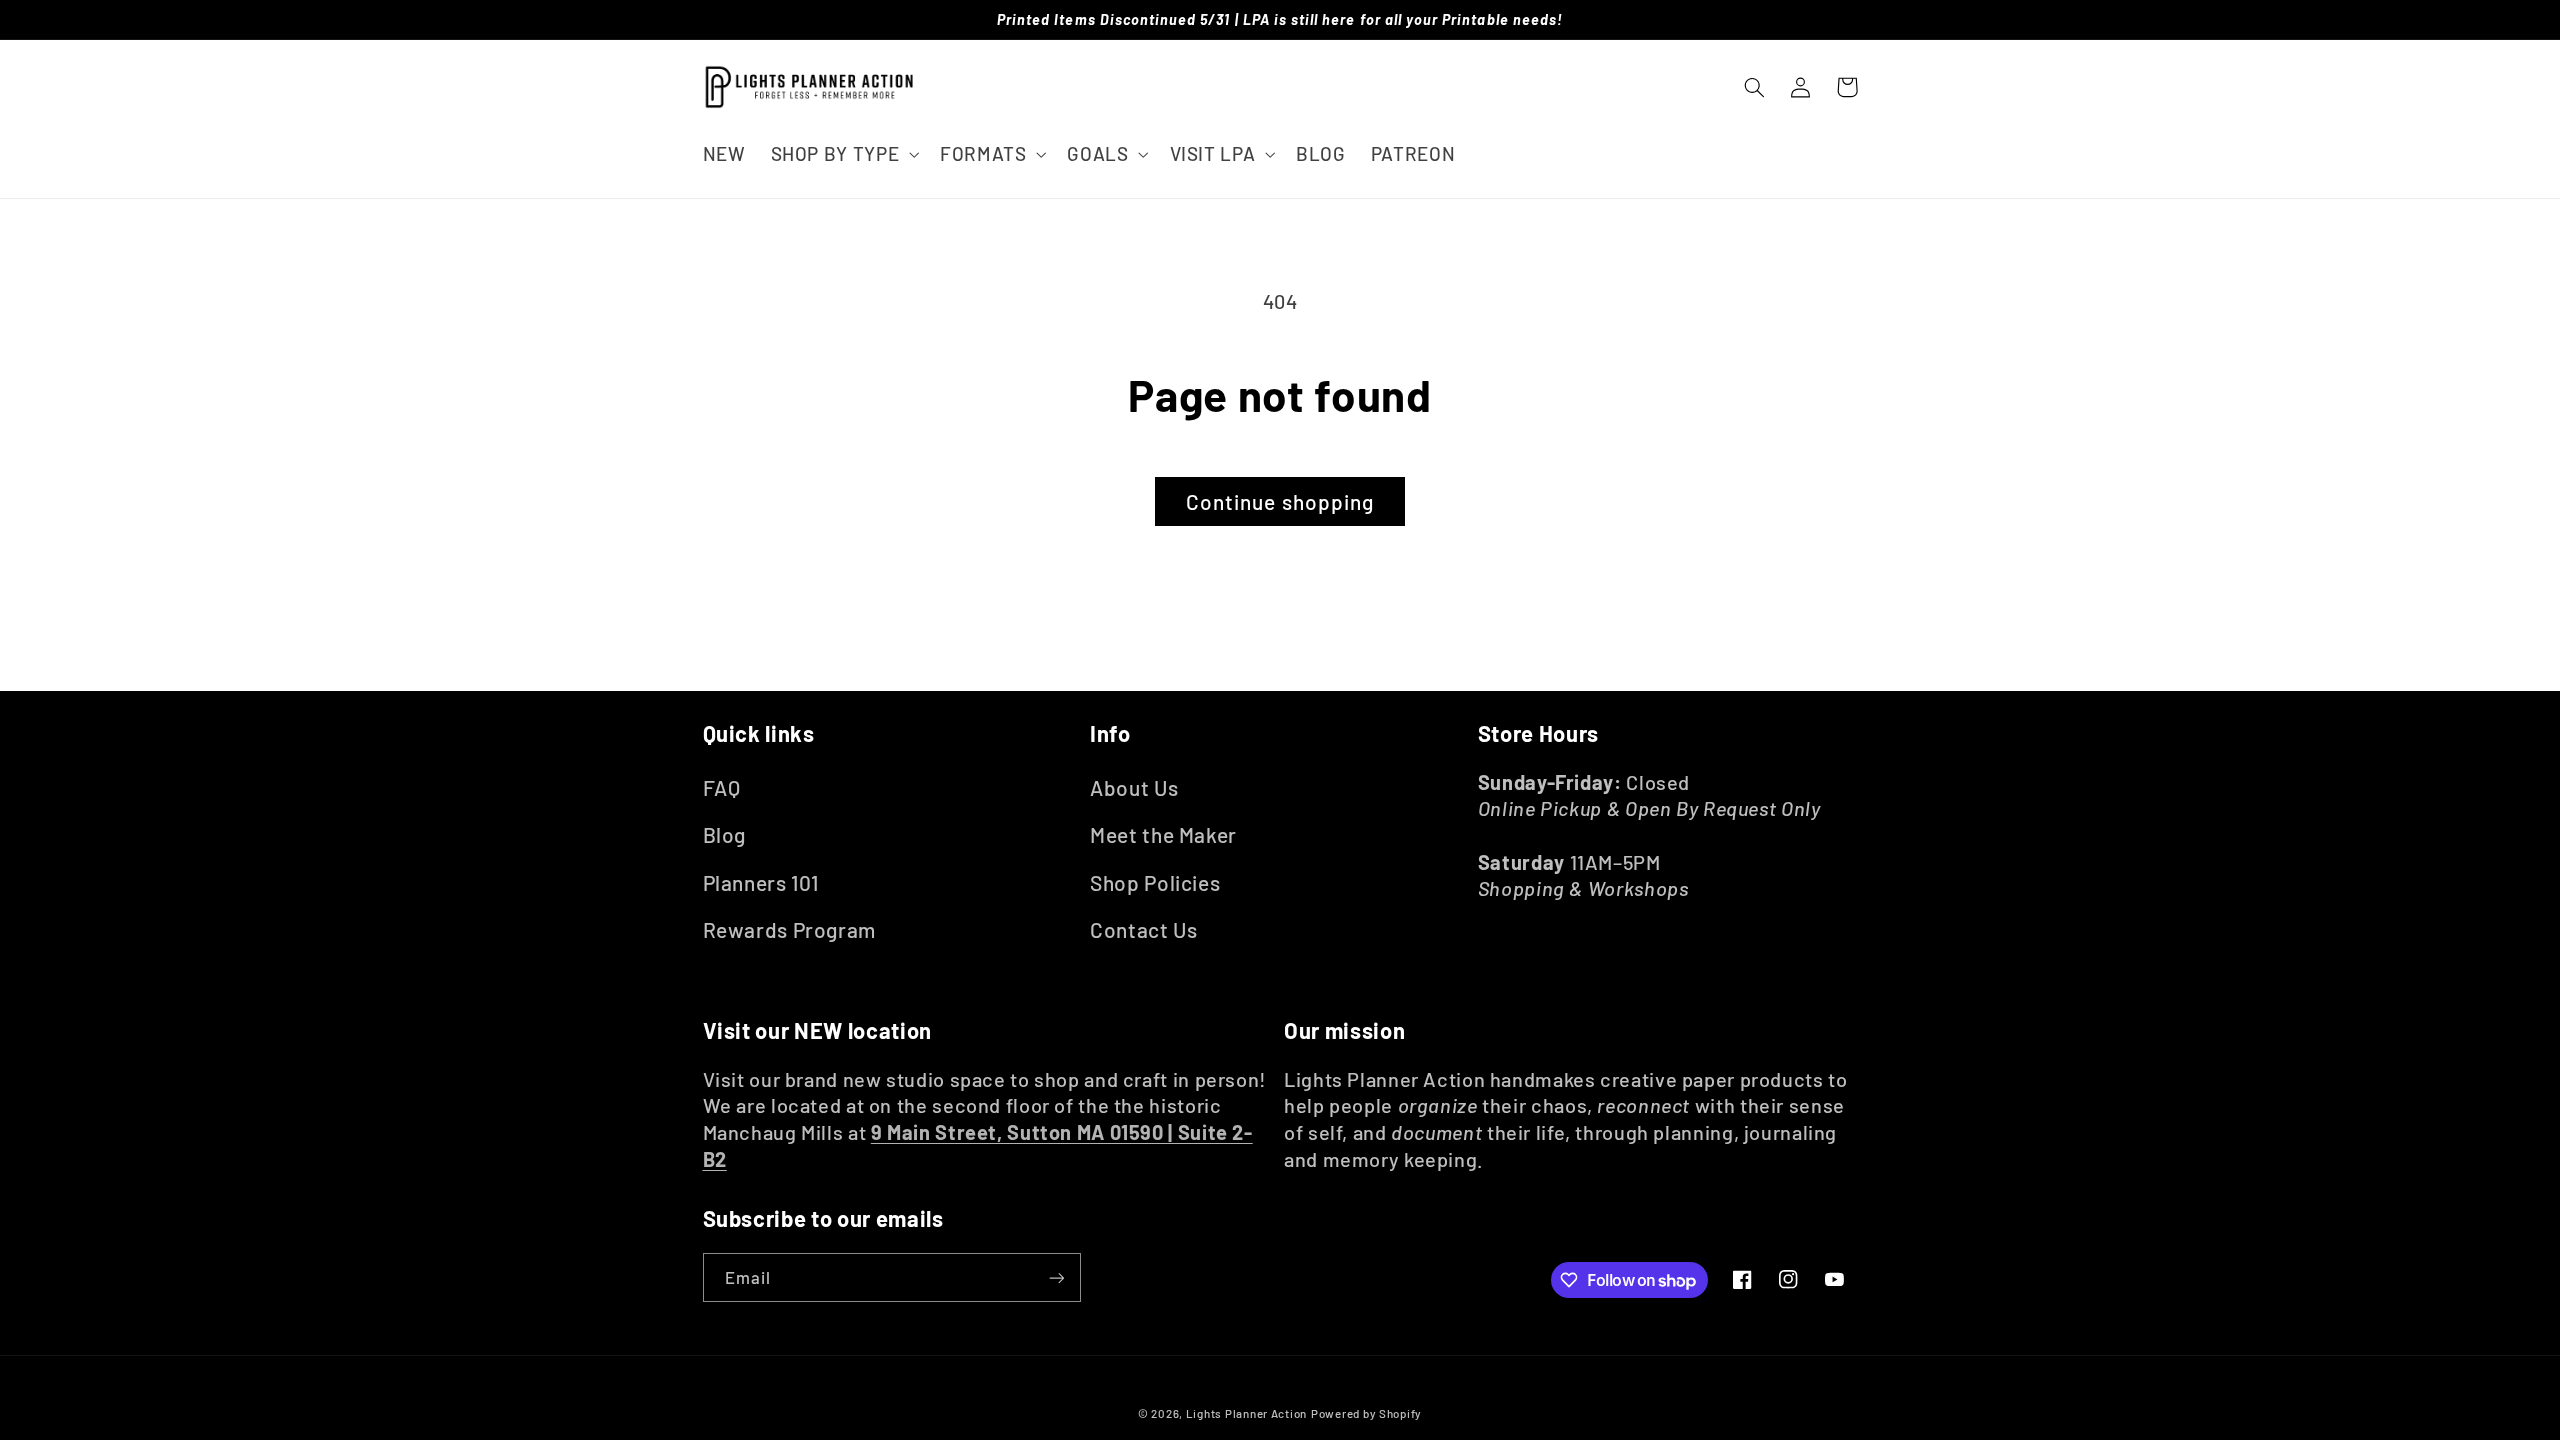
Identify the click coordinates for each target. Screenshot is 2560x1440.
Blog (725, 834)
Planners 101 (761, 882)
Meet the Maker (1163, 834)
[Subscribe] (1056, 1277)
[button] (843, 153)
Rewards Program (789, 929)
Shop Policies (1155, 882)
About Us (1134, 787)
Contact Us (1143, 929)
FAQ (722, 787)
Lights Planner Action (1246, 1413)
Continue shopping (1280, 501)
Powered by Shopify (1366, 1413)
